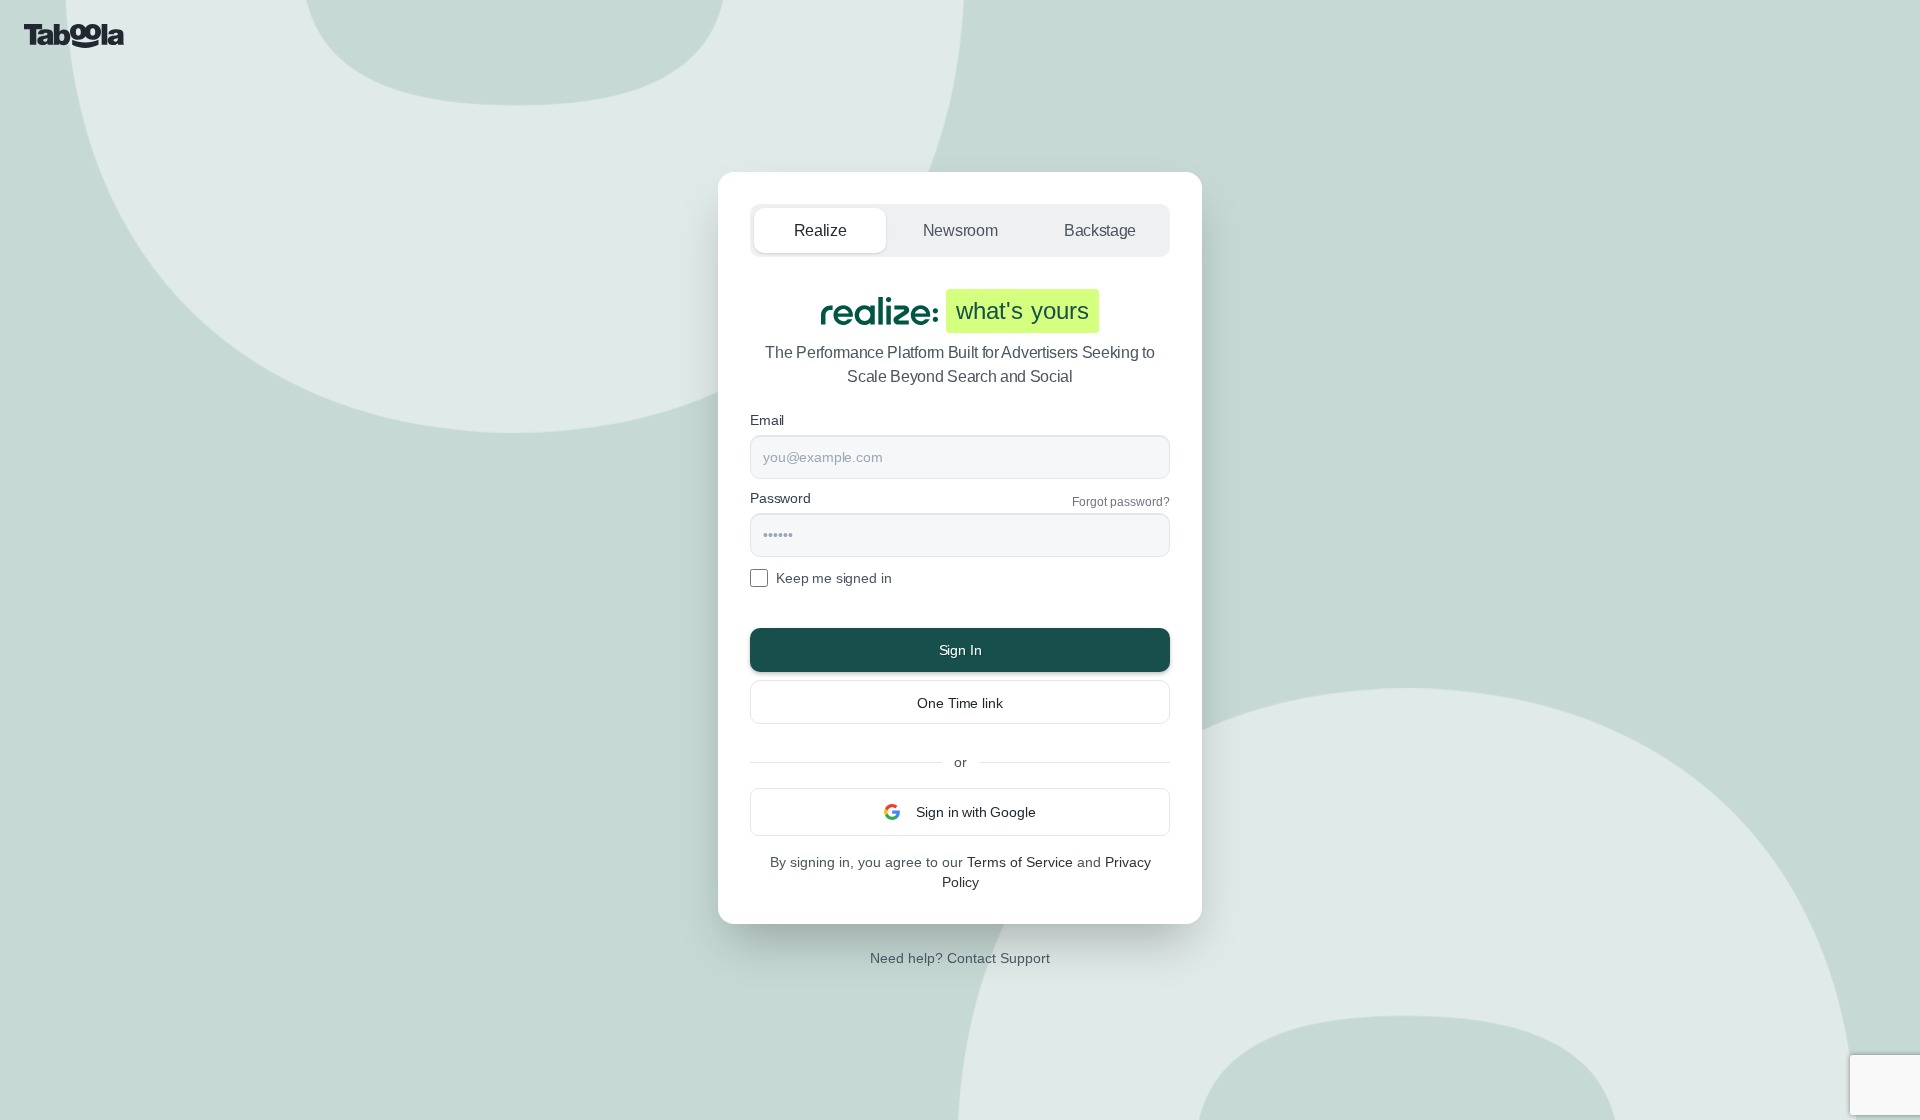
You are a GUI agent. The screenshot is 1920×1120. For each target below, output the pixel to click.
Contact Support (998, 958)
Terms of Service (1020, 862)
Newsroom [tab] (960, 230)
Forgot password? (1121, 502)
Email (767, 420)
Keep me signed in (833, 578)
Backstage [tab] (1100, 230)
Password (780, 498)
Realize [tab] (820, 230)
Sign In (960, 650)
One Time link (959, 703)
